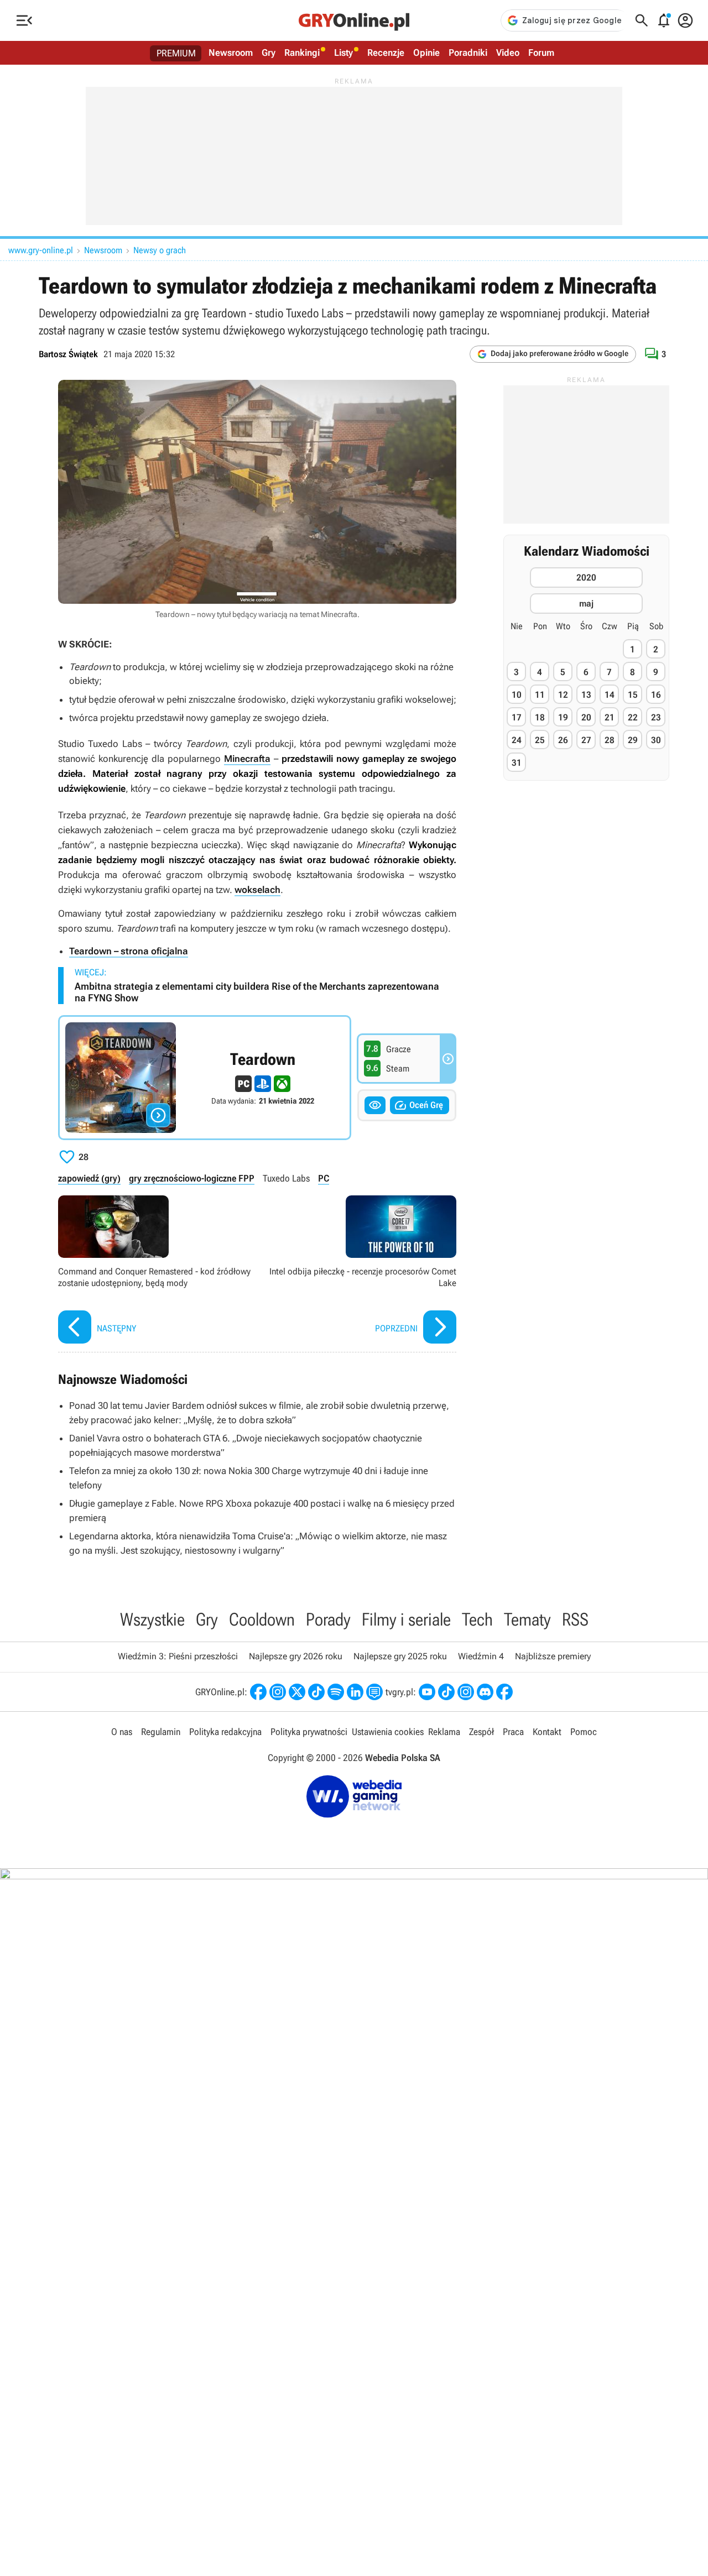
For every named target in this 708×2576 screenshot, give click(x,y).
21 (610, 717)
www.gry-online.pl (41, 250)
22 (633, 717)
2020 (586, 578)
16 (656, 695)
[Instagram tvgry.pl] (466, 1692)
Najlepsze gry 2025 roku (400, 1656)
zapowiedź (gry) (89, 1178)
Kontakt (547, 1732)
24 (517, 740)
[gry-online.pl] (354, 20)
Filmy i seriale (406, 1619)
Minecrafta (247, 759)
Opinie (426, 53)
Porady (328, 1619)
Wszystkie (152, 1619)
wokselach (257, 890)
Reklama (444, 1732)
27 (586, 740)
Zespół (481, 1732)
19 (563, 717)
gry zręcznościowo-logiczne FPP (192, 1178)
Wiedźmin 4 (481, 1656)
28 (610, 740)
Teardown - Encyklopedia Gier (205, 1078)
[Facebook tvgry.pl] (504, 1692)
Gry (269, 53)
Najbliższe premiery (553, 1656)
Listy (343, 53)
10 (517, 695)
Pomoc (584, 1732)
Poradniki (468, 53)
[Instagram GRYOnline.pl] (278, 1692)
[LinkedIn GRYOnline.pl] (355, 1692)
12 (563, 695)
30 (656, 740)
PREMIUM (176, 53)
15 (633, 695)
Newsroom (231, 53)
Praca (513, 1732)
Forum (541, 53)
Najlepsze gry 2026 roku (296, 1656)
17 (517, 717)
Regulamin (161, 1732)
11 (540, 695)
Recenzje (386, 53)
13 (586, 695)
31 (517, 763)
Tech (477, 1619)
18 (540, 717)
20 (586, 717)
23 (656, 717)
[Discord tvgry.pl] (485, 1692)
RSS (575, 1619)
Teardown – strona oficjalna (129, 951)
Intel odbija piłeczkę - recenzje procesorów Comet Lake (360, 1271)
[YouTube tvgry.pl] (427, 1692)
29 (633, 740)
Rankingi (302, 53)
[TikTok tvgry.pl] (446, 1692)
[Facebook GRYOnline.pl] (258, 1692)
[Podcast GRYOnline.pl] (336, 1692)
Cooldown (262, 1619)
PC (324, 1178)
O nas (122, 1732)
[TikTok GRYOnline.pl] (316, 1692)
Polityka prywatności (309, 1732)
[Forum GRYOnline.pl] (374, 1692)
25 (540, 740)
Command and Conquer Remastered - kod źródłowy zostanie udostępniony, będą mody (155, 1271)
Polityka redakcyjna (225, 1732)
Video (508, 53)
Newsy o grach (160, 250)
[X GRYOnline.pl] (297, 1692)
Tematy (527, 1619)
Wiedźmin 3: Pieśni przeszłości (178, 1656)
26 (563, 740)
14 (610, 695)
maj (586, 604)
